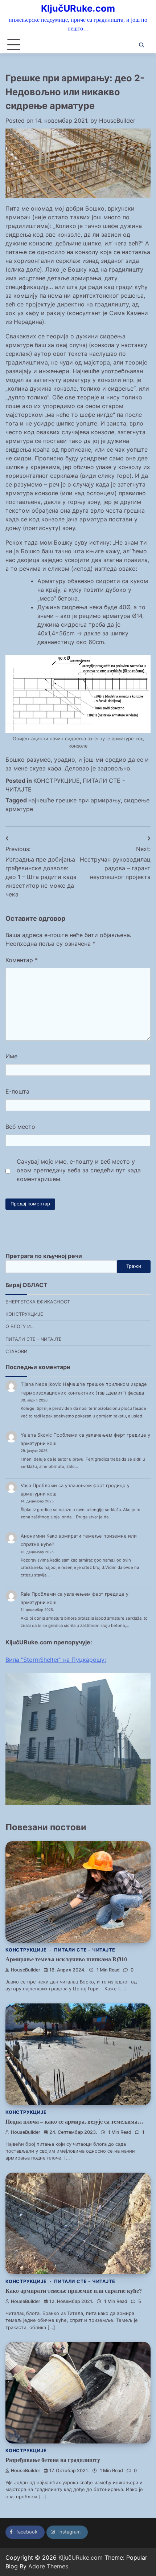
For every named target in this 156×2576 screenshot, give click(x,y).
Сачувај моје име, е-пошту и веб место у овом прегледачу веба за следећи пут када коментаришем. (79, 1170)
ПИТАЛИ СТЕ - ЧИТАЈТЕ (85, 1950)
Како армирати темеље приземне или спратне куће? (74, 2291)
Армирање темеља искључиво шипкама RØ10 (66, 1959)
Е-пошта (17, 1091)
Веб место (20, 1127)
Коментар (22, 960)
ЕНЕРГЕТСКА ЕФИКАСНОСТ (38, 1302)
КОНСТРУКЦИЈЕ (57, 781)
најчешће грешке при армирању (75, 800)
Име (11, 1056)
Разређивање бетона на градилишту (53, 2460)
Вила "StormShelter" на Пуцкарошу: (56, 1660)
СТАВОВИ (17, 1352)
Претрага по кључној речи (44, 1256)
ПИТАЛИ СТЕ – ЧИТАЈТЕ (34, 1339)
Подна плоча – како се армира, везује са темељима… (74, 2122)
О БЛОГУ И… (20, 1326)
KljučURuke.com (78, 8)
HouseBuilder (117, 121)
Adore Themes (48, 2566)
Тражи (134, 1266)
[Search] (141, 45)
